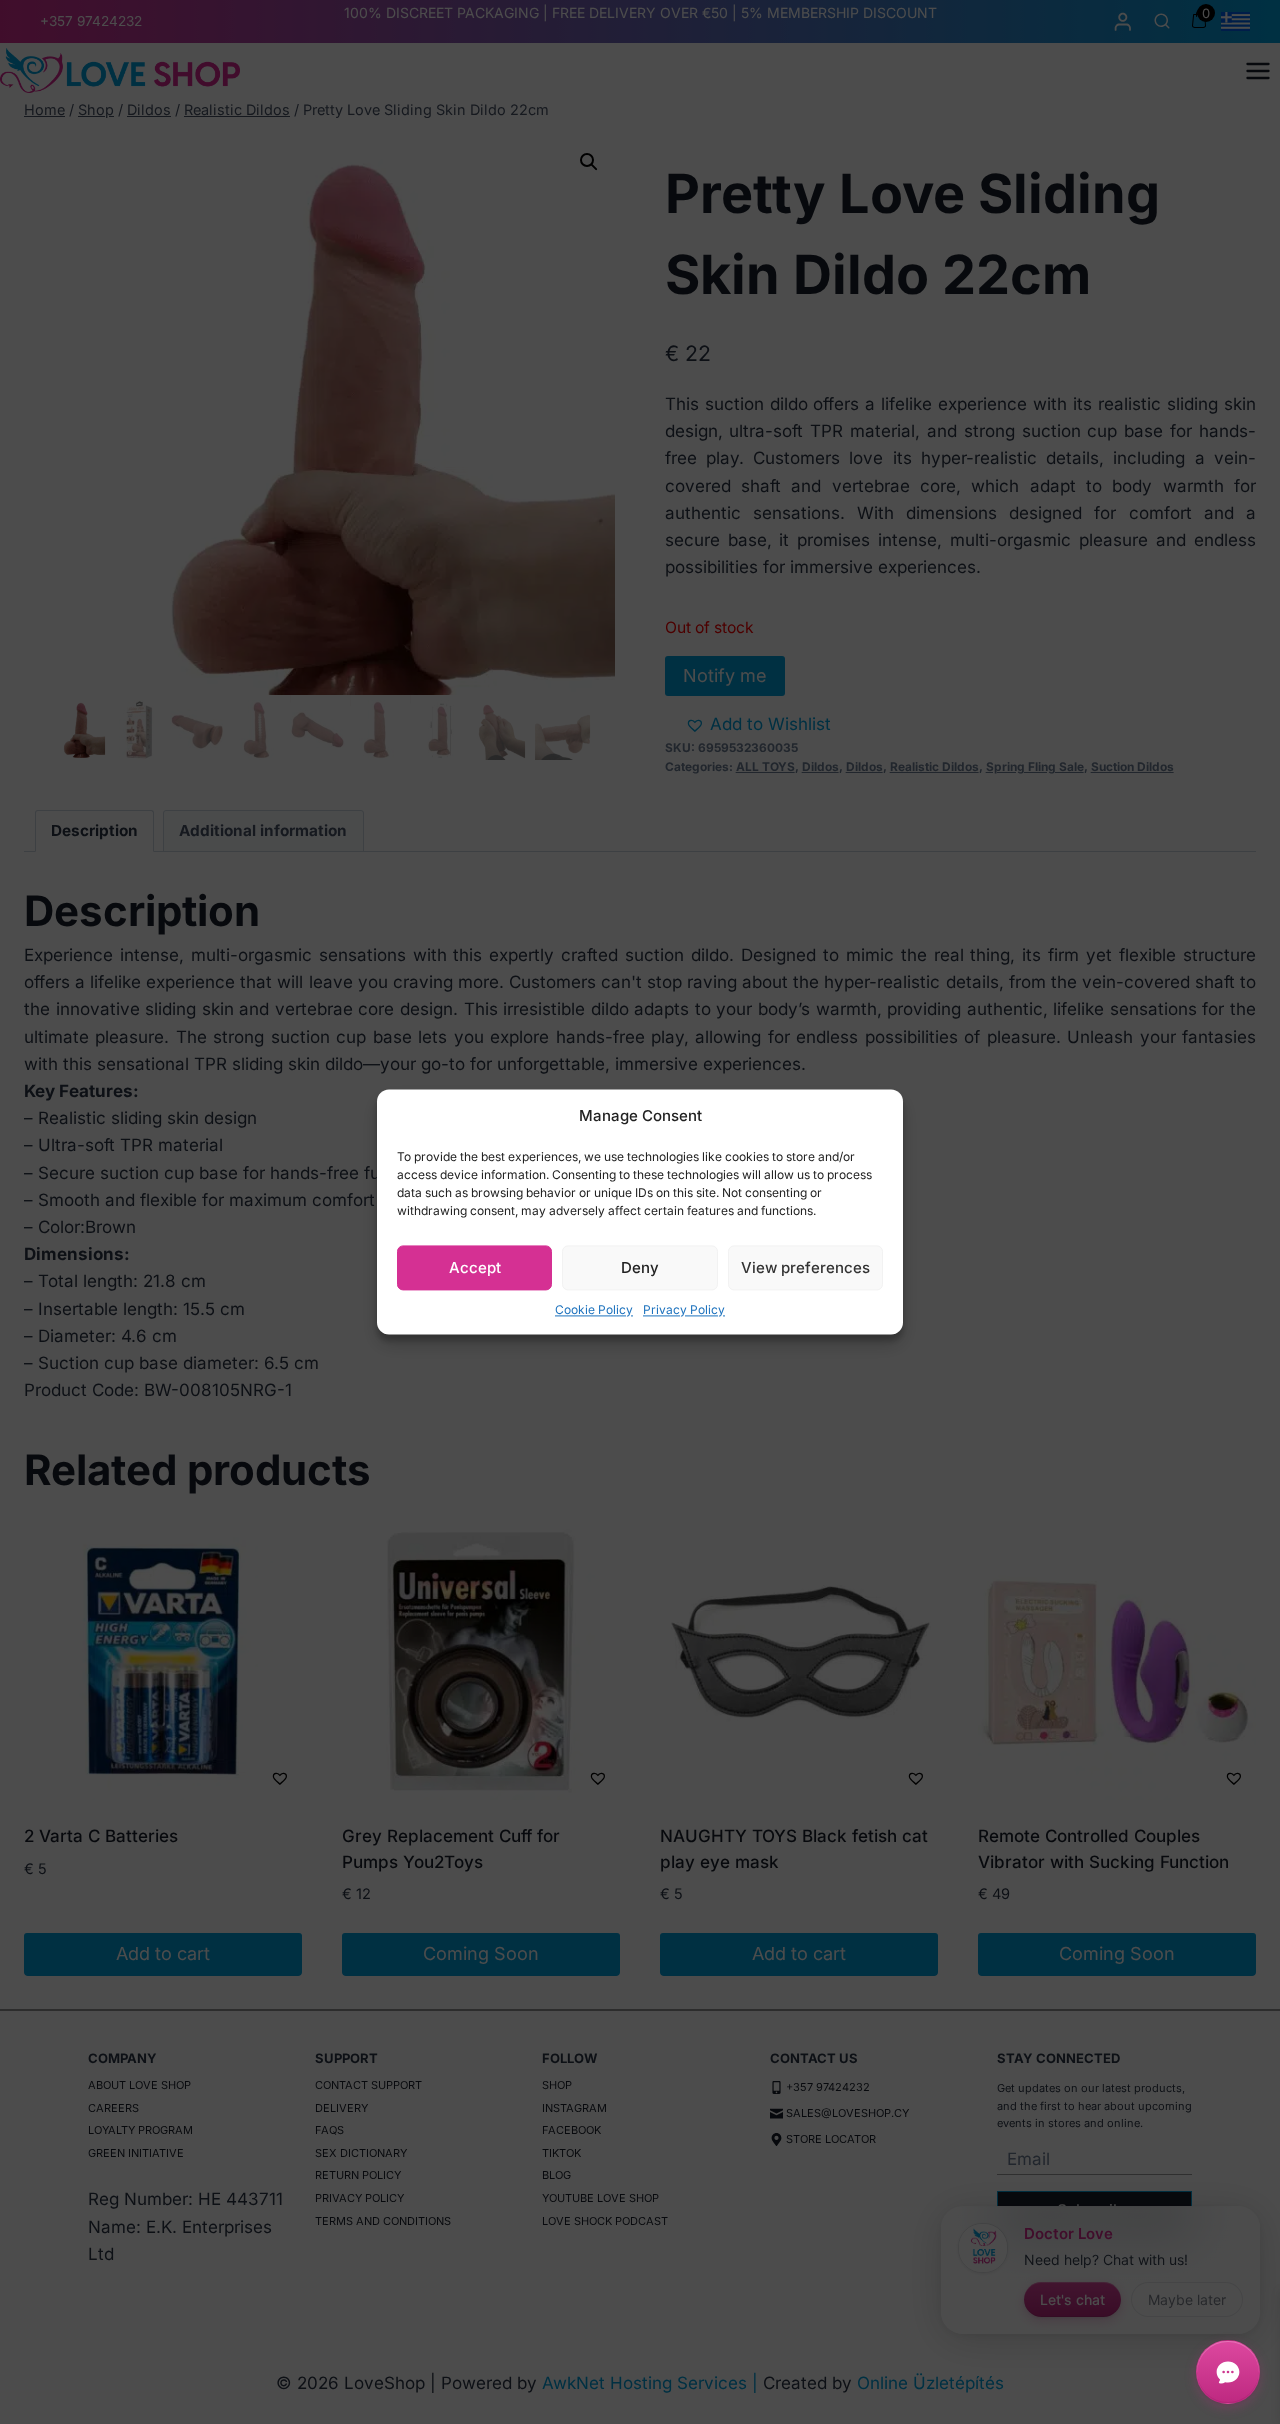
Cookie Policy (594, 1309)
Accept (475, 1267)
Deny (640, 1267)
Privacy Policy (684, 1309)
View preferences (805, 1267)
